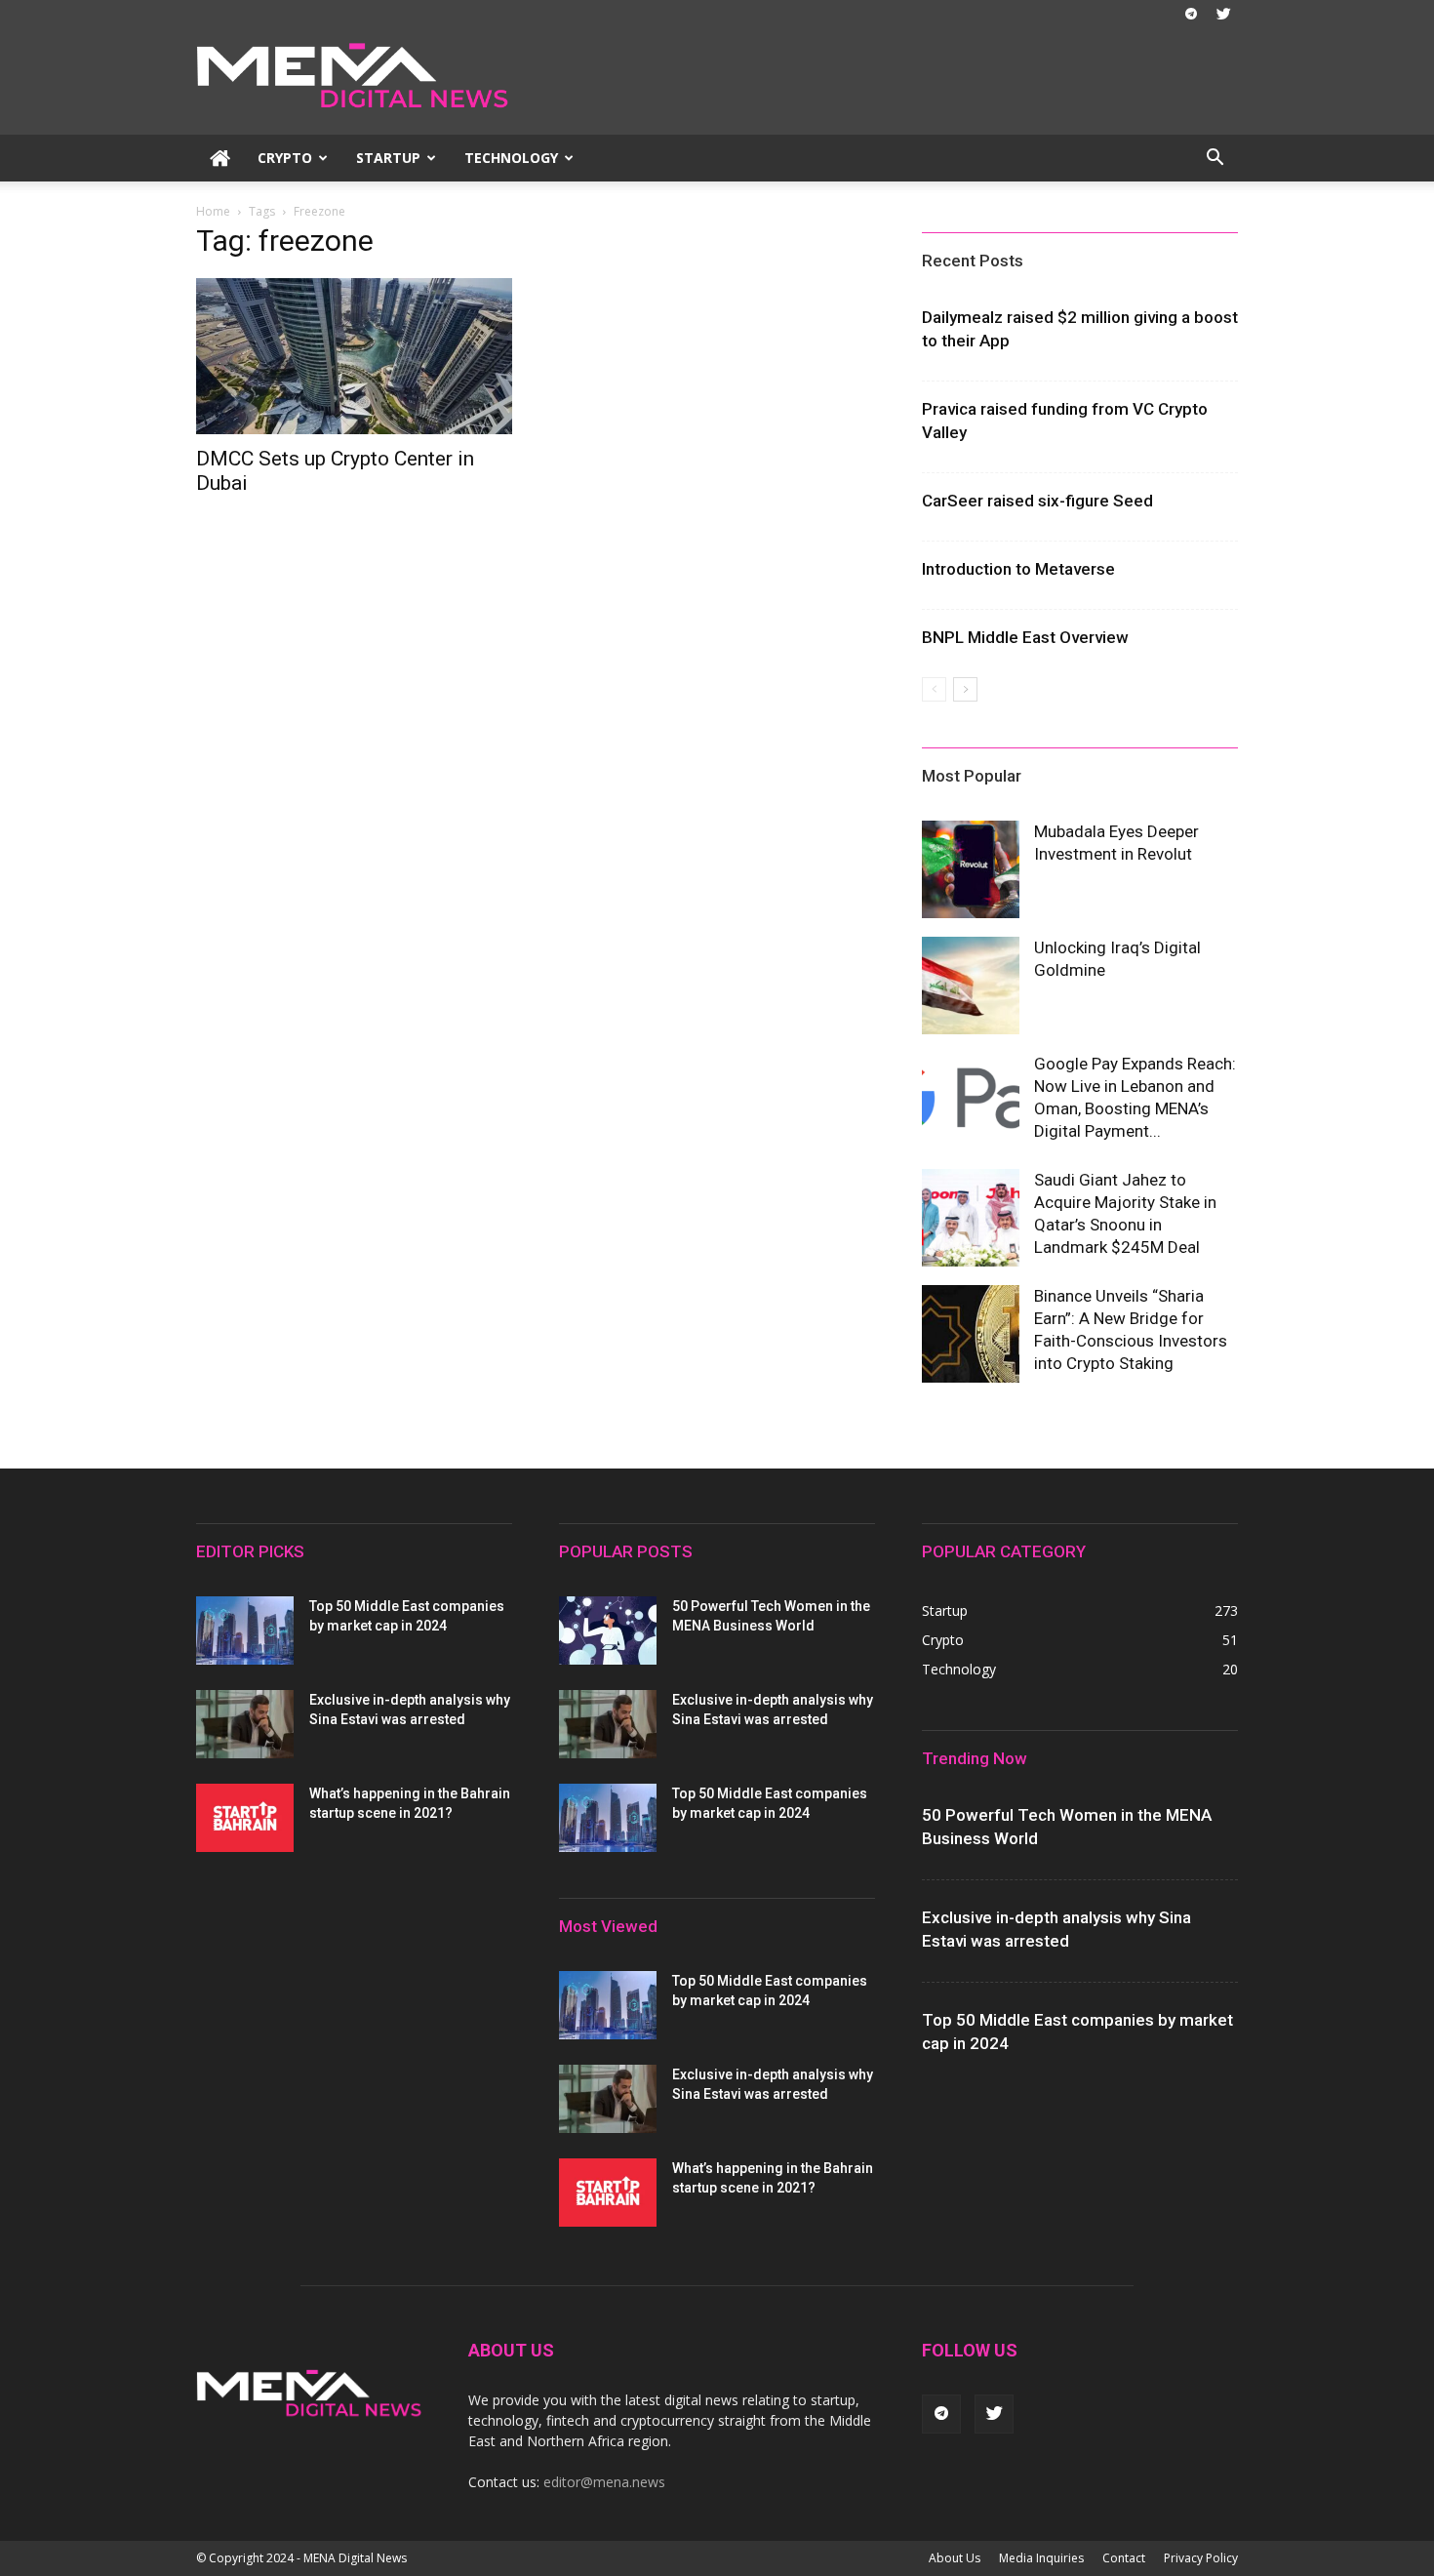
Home (213, 211)
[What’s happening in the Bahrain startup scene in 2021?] (245, 1818)
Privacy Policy (1201, 2558)
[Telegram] (1191, 14)
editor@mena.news (604, 2482)
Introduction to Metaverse (1018, 569)
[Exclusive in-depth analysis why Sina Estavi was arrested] (245, 1724)
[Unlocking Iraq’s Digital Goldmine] (971, 986)
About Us (955, 2558)
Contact (1124, 2558)
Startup (388, 158)
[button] (1215, 160)
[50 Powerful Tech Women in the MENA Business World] (608, 1630)
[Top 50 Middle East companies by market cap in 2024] (245, 1630)
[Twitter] (1223, 14)
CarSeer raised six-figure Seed (1037, 501)
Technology (511, 158)
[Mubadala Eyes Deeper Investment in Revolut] (971, 869)
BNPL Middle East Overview (1025, 637)
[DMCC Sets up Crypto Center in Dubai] (354, 356)
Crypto (285, 158)
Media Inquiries (1041, 2558)
